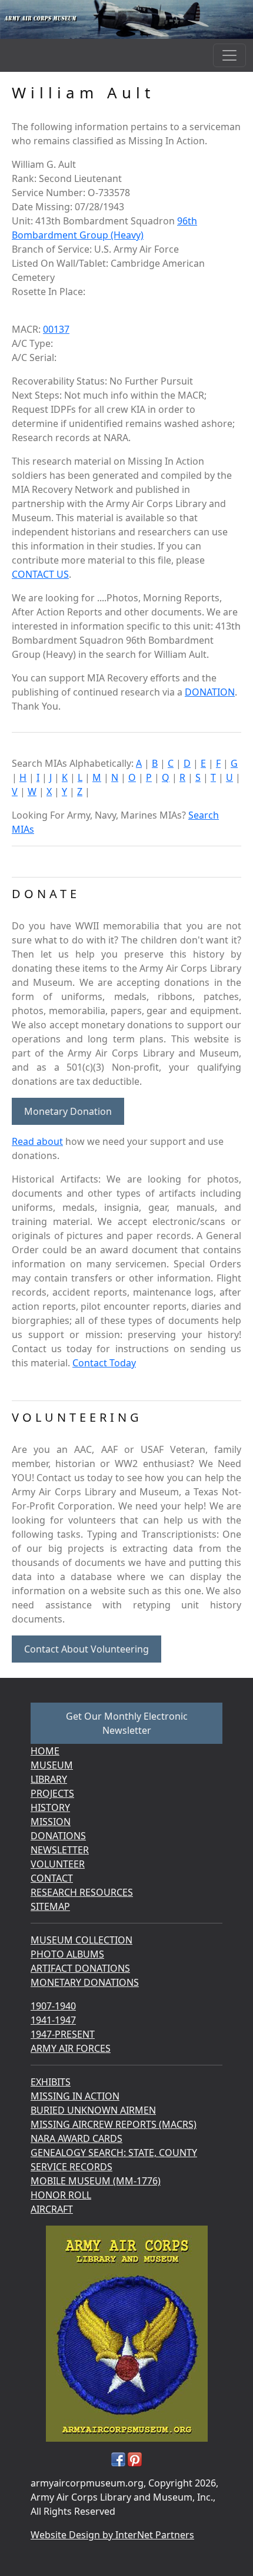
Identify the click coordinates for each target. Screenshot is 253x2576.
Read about (37, 1141)
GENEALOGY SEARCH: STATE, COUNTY (114, 2153)
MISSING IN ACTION (75, 2096)
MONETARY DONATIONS (85, 1982)
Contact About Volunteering (86, 1649)
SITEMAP (50, 1906)
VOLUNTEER (58, 1864)
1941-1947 (53, 2020)
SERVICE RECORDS (71, 2167)
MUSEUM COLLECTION (81, 1940)
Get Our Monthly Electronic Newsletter (127, 1723)
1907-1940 (53, 2006)
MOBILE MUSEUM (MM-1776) (96, 2181)
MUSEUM (52, 1765)
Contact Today (104, 1363)
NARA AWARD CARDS (76, 2138)
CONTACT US (40, 574)
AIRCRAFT (52, 2209)
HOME (45, 1751)
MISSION (51, 1822)
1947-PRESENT (63, 2034)
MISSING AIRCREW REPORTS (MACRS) (114, 2124)
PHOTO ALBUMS (67, 1954)
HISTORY (50, 1807)
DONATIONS (58, 1836)
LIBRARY (49, 1779)
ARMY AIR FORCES (71, 2048)
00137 (56, 329)
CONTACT (52, 1878)
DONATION (210, 692)
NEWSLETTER (60, 1850)
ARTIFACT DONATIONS (80, 1968)
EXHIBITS (51, 2082)
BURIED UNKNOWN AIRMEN (93, 2110)
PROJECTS (52, 1793)
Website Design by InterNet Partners (112, 2535)
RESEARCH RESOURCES (82, 1892)
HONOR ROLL (61, 2195)
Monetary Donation (68, 1111)
